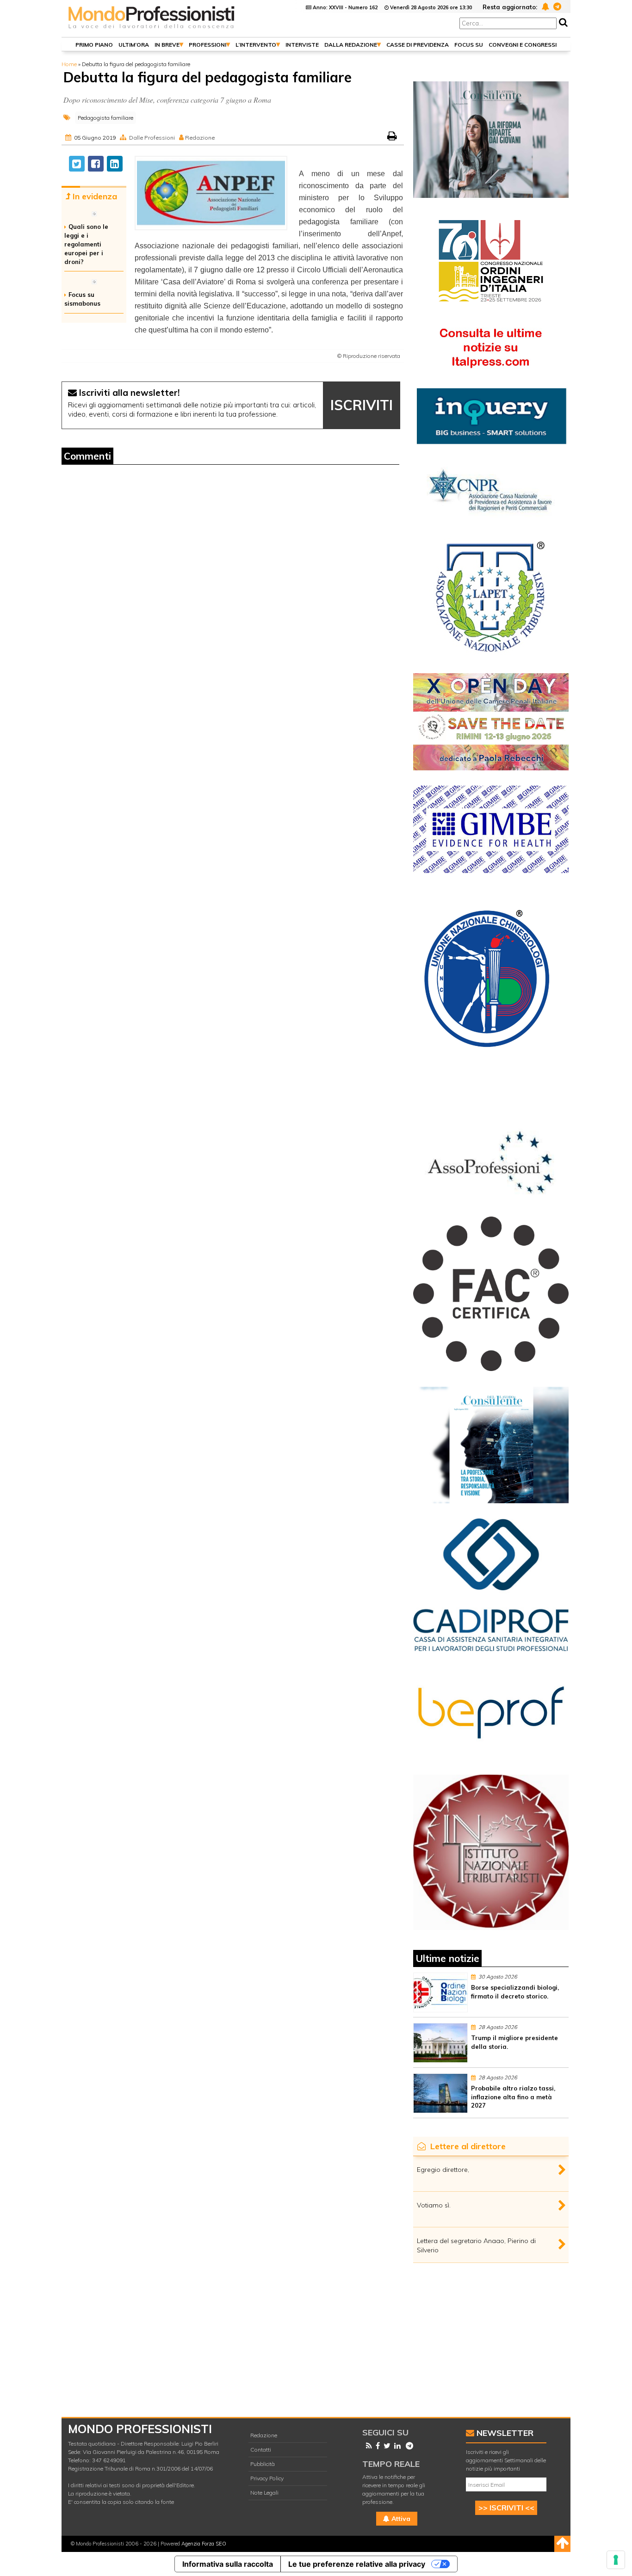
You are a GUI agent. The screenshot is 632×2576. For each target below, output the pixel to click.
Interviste (302, 45)
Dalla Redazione (351, 45)
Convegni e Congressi (523, 45)
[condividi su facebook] (96, 164)
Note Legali (264, 2493)
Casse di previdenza (418, 45)
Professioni (208, 45)
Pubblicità (263, 2464)
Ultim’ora (134, 45)
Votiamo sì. (434, 2205)
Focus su (469, 45)
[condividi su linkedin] (115, 164)
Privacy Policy (267, 2478)
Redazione (264, 2435)
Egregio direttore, (443, 2170)
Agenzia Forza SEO (204, 2544)
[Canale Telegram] (408, 2446)
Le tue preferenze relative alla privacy (357, 2564)
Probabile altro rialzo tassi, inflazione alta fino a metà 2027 (513, 2097)
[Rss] (367, 2446)
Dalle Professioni (152, 138)
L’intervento (256, 45)
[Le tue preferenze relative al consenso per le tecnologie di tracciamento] (616, 2560)
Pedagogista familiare (105, 118)
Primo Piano (94, 45)
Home (69, 64)
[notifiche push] (544, 6)
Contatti (261, 2450)
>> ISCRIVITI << (506, 2508)
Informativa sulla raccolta (228, 2564)
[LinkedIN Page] (396, 2446)
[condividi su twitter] (77, 164)
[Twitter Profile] (385, 2446)
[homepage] (152, 29)
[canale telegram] (556, 6)
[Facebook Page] (376, 2446)
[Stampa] (393, 138)
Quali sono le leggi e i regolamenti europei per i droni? (86, 244)
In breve (167, 45)
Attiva (400, 2519)
